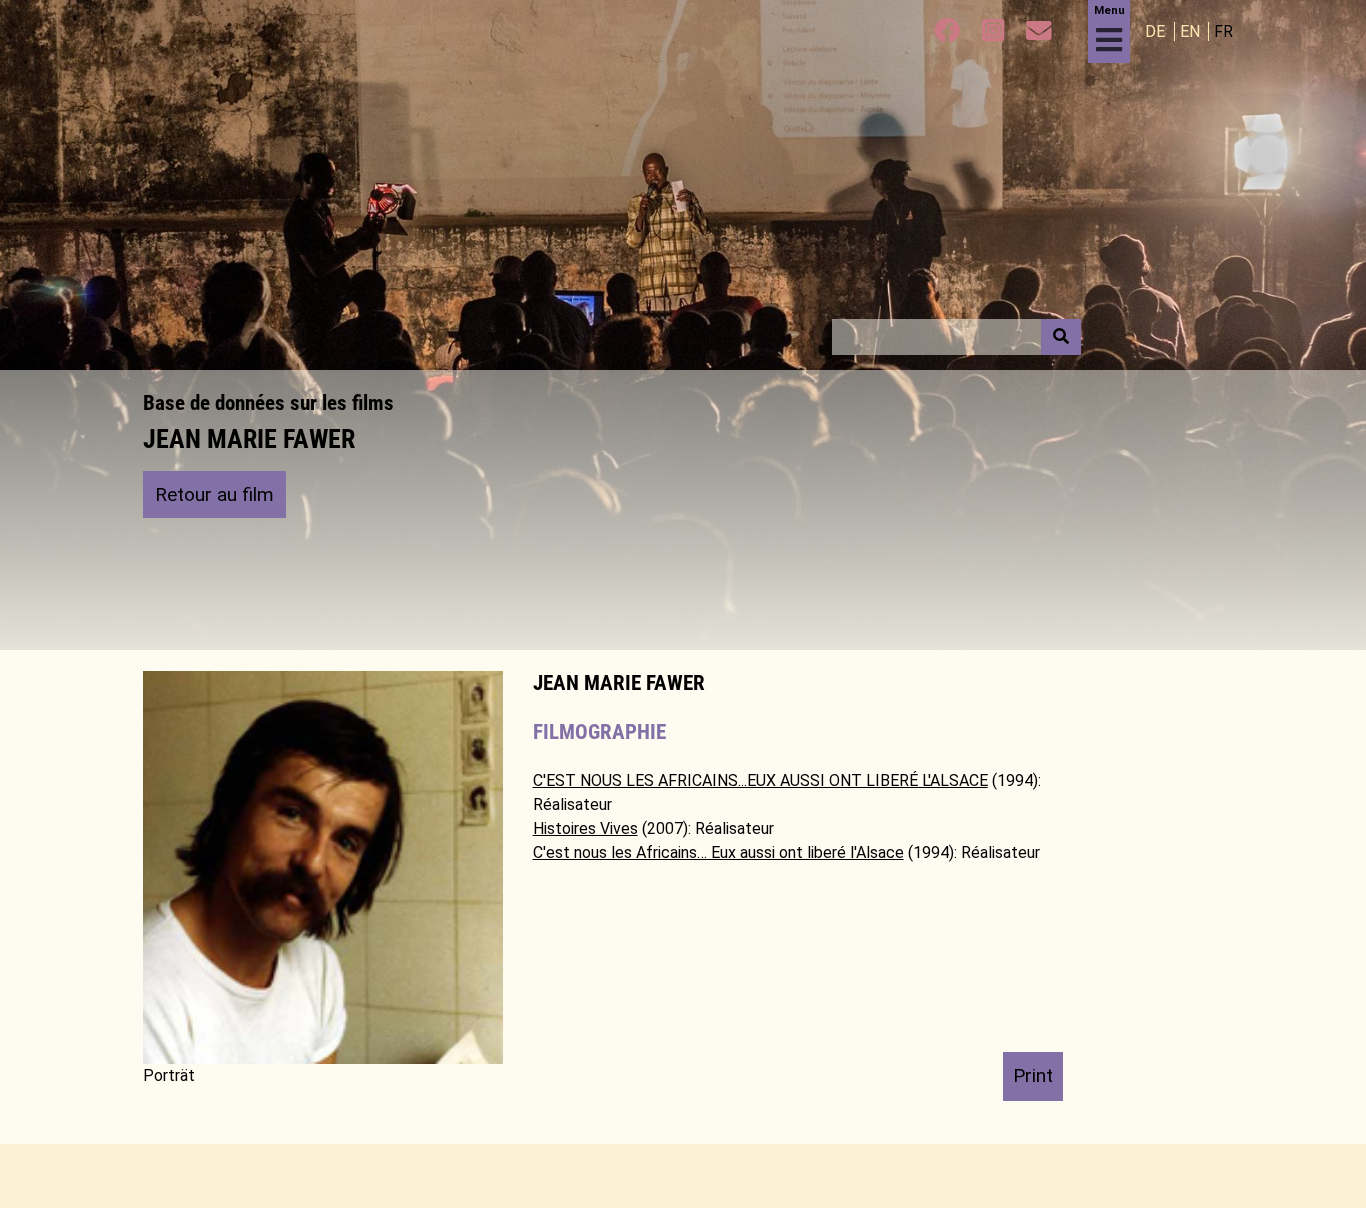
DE (1157, 31)
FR (1223, 31)
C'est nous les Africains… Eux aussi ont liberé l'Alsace (718, 852)
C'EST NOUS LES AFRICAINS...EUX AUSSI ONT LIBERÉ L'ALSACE (760, 780)
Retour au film (214, 494)
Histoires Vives (585, 828)
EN (1192, 31)
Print (1033, 1075)
